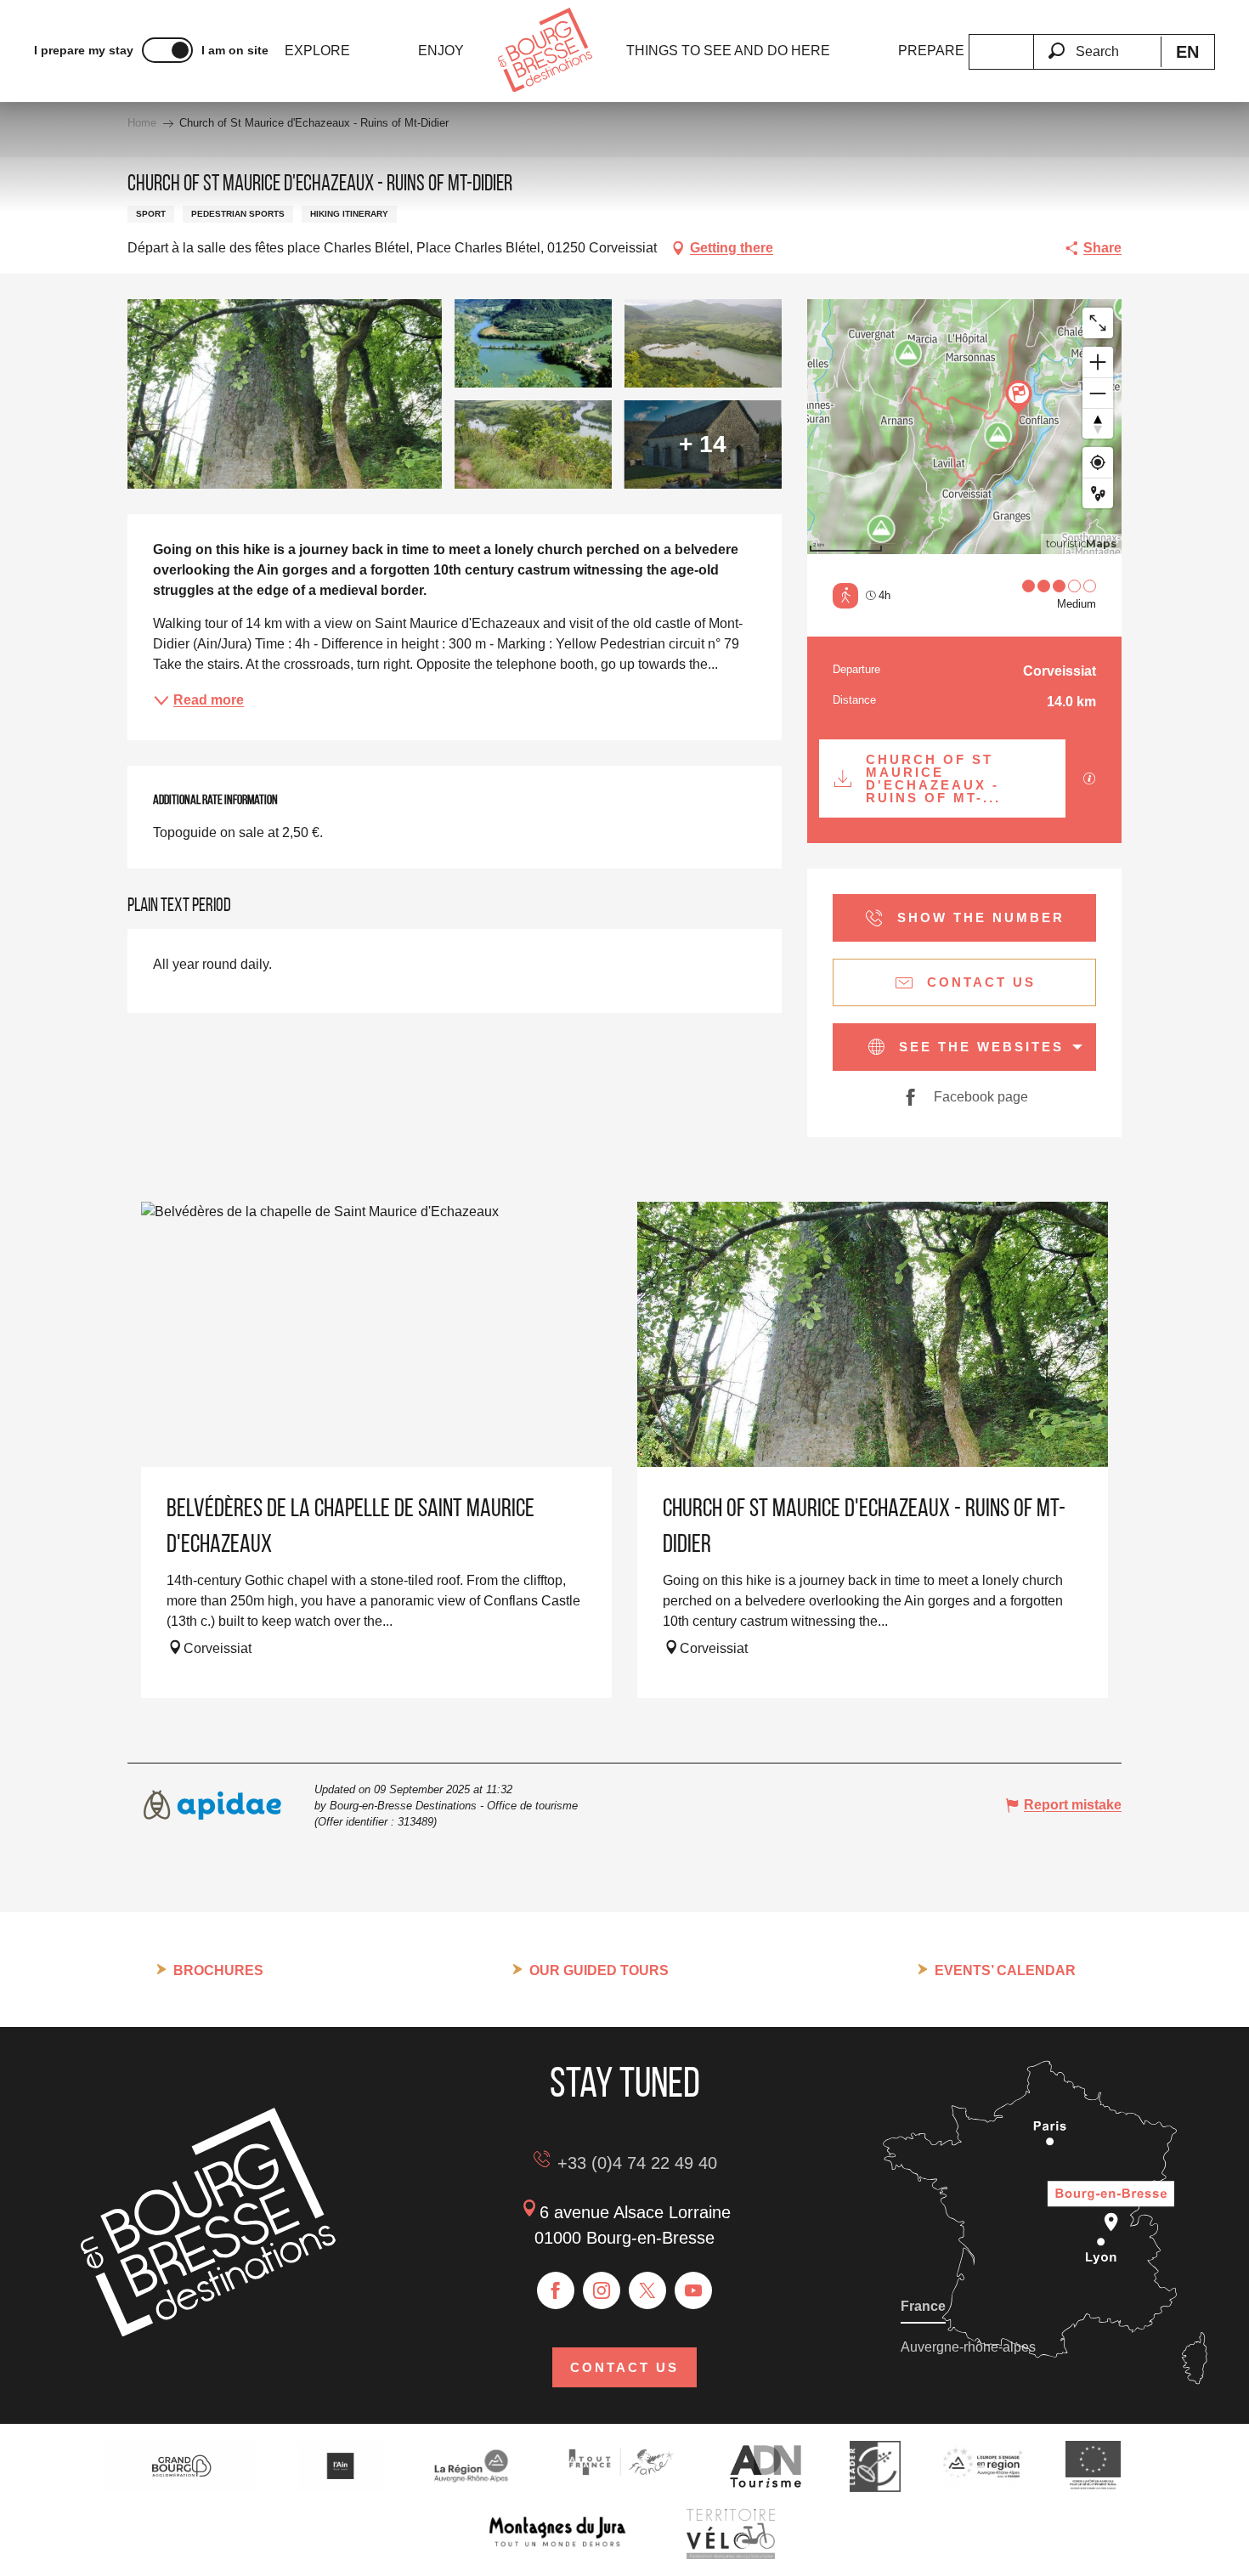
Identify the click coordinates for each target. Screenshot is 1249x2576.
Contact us (624, 2367)
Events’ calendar (1005, 1970)
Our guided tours (599, 1970)
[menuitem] (317, 51)
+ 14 (703, 444)
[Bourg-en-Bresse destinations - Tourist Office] (208, 2332)
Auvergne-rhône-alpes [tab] (968, 2347)
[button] (1097, 42)
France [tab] (923, 2306)
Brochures (218, 1970)
